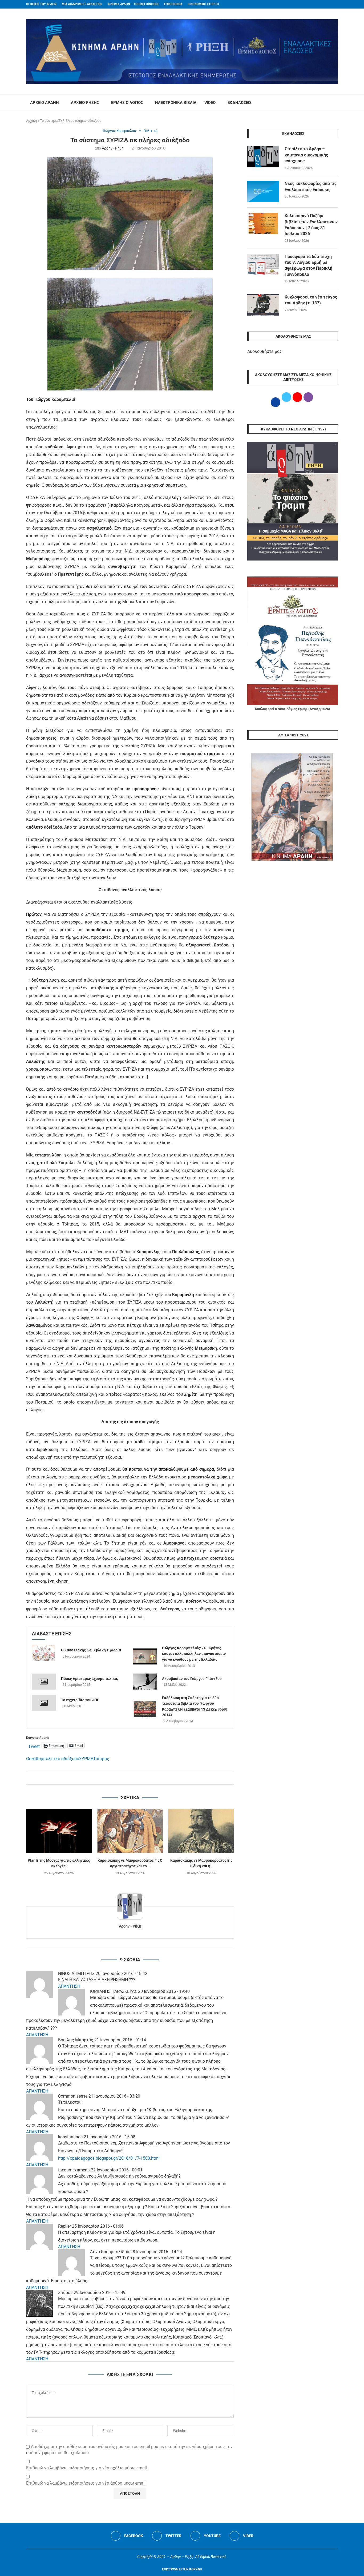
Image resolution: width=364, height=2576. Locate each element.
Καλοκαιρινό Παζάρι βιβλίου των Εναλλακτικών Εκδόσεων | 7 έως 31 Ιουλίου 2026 (311, 225)
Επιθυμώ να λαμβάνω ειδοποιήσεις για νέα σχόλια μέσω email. (87, 2468)
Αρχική (31, 121)
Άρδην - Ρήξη (113, 148)
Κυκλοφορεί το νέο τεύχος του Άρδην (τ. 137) (311, 300)
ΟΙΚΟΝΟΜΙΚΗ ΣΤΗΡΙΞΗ (203, 4)
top (40, 1759)
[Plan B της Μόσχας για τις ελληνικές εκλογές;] (59, 1831)
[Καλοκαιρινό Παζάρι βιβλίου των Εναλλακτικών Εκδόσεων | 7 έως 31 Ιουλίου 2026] (263, 224)
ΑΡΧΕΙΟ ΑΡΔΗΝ (45, 103)
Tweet (34, 1746)
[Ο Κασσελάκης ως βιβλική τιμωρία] (44, 1653)
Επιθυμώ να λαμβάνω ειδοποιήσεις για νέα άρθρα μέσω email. (86, 2483)
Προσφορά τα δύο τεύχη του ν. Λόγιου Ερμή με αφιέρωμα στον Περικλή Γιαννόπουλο (308, 265)
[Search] (335, 103)
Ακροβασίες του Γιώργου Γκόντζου (192, 1679)
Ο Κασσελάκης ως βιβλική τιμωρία (91, 1650)
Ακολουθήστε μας (265, 351)
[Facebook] (326, 4)
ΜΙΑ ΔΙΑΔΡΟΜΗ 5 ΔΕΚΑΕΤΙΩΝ (82, 4)
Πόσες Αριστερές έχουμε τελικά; (90, 1679)
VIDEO (210, 103)
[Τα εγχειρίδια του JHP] (44, 1703)
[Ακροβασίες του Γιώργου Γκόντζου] (145, 1682)
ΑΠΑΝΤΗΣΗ (69, 1986)
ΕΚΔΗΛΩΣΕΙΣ (240, 103)
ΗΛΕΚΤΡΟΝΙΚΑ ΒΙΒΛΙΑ (176, 103)
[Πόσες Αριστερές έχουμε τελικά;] (44, 1682)
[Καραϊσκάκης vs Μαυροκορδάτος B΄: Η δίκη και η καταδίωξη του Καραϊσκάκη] (201, 1831)
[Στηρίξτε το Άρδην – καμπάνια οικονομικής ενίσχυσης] (263, 157)
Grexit (32, 1759)
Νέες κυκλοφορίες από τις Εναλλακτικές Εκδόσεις (311, 186)
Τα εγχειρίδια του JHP (80, 1700)
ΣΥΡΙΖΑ (86, 1759)
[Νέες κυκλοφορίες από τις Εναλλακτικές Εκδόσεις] (263, 191)
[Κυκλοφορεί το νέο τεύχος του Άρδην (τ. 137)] (263, 305)
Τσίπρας (101, 1759)
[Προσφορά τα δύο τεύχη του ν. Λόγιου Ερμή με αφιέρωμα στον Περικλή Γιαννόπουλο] (263, 264)
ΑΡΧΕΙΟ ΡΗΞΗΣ (85, 103)
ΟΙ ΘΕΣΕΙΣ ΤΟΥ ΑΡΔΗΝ (41, 4)
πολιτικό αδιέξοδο (61, 1759)
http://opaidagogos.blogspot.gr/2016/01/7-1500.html (109, 2158)
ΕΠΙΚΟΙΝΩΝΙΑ (173, 4)
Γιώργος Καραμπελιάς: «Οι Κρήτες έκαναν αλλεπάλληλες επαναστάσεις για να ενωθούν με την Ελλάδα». (194, 1654)
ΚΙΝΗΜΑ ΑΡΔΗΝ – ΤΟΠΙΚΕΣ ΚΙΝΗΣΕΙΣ (133, 4)
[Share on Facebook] (125, 1778)
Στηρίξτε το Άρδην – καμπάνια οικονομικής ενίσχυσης (306, 155)
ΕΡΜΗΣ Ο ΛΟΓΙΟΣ (127, 103)
